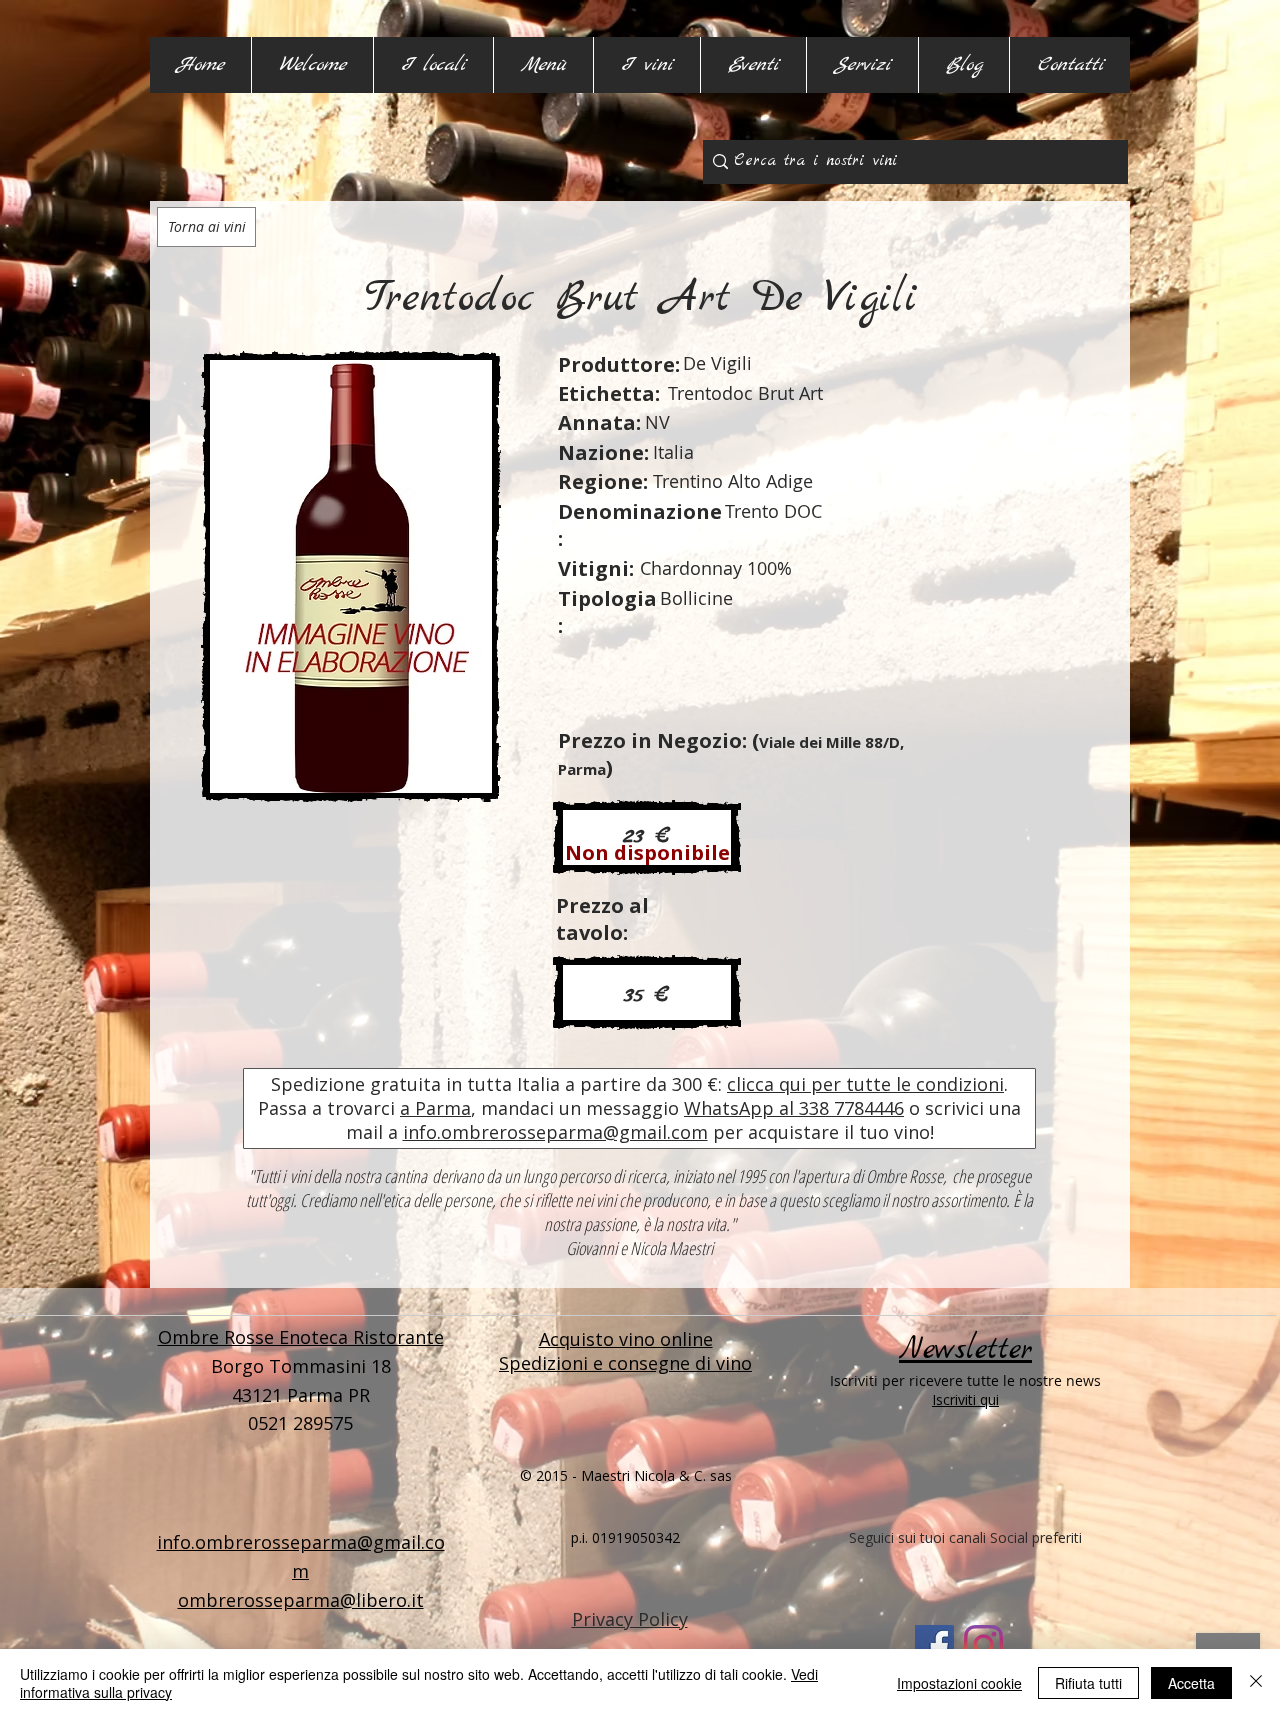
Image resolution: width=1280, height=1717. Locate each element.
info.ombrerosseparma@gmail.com (555, 1132)
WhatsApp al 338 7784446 (794, 1108)
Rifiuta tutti (1088, 1683)
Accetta (1191, 1683)
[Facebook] (934, 1644)
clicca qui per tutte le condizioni (865, 1084)
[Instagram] (983, 1644)
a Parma (435, 1108)
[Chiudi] (1256, 1683)
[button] (433, 65)
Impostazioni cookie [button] (959, 1683)
